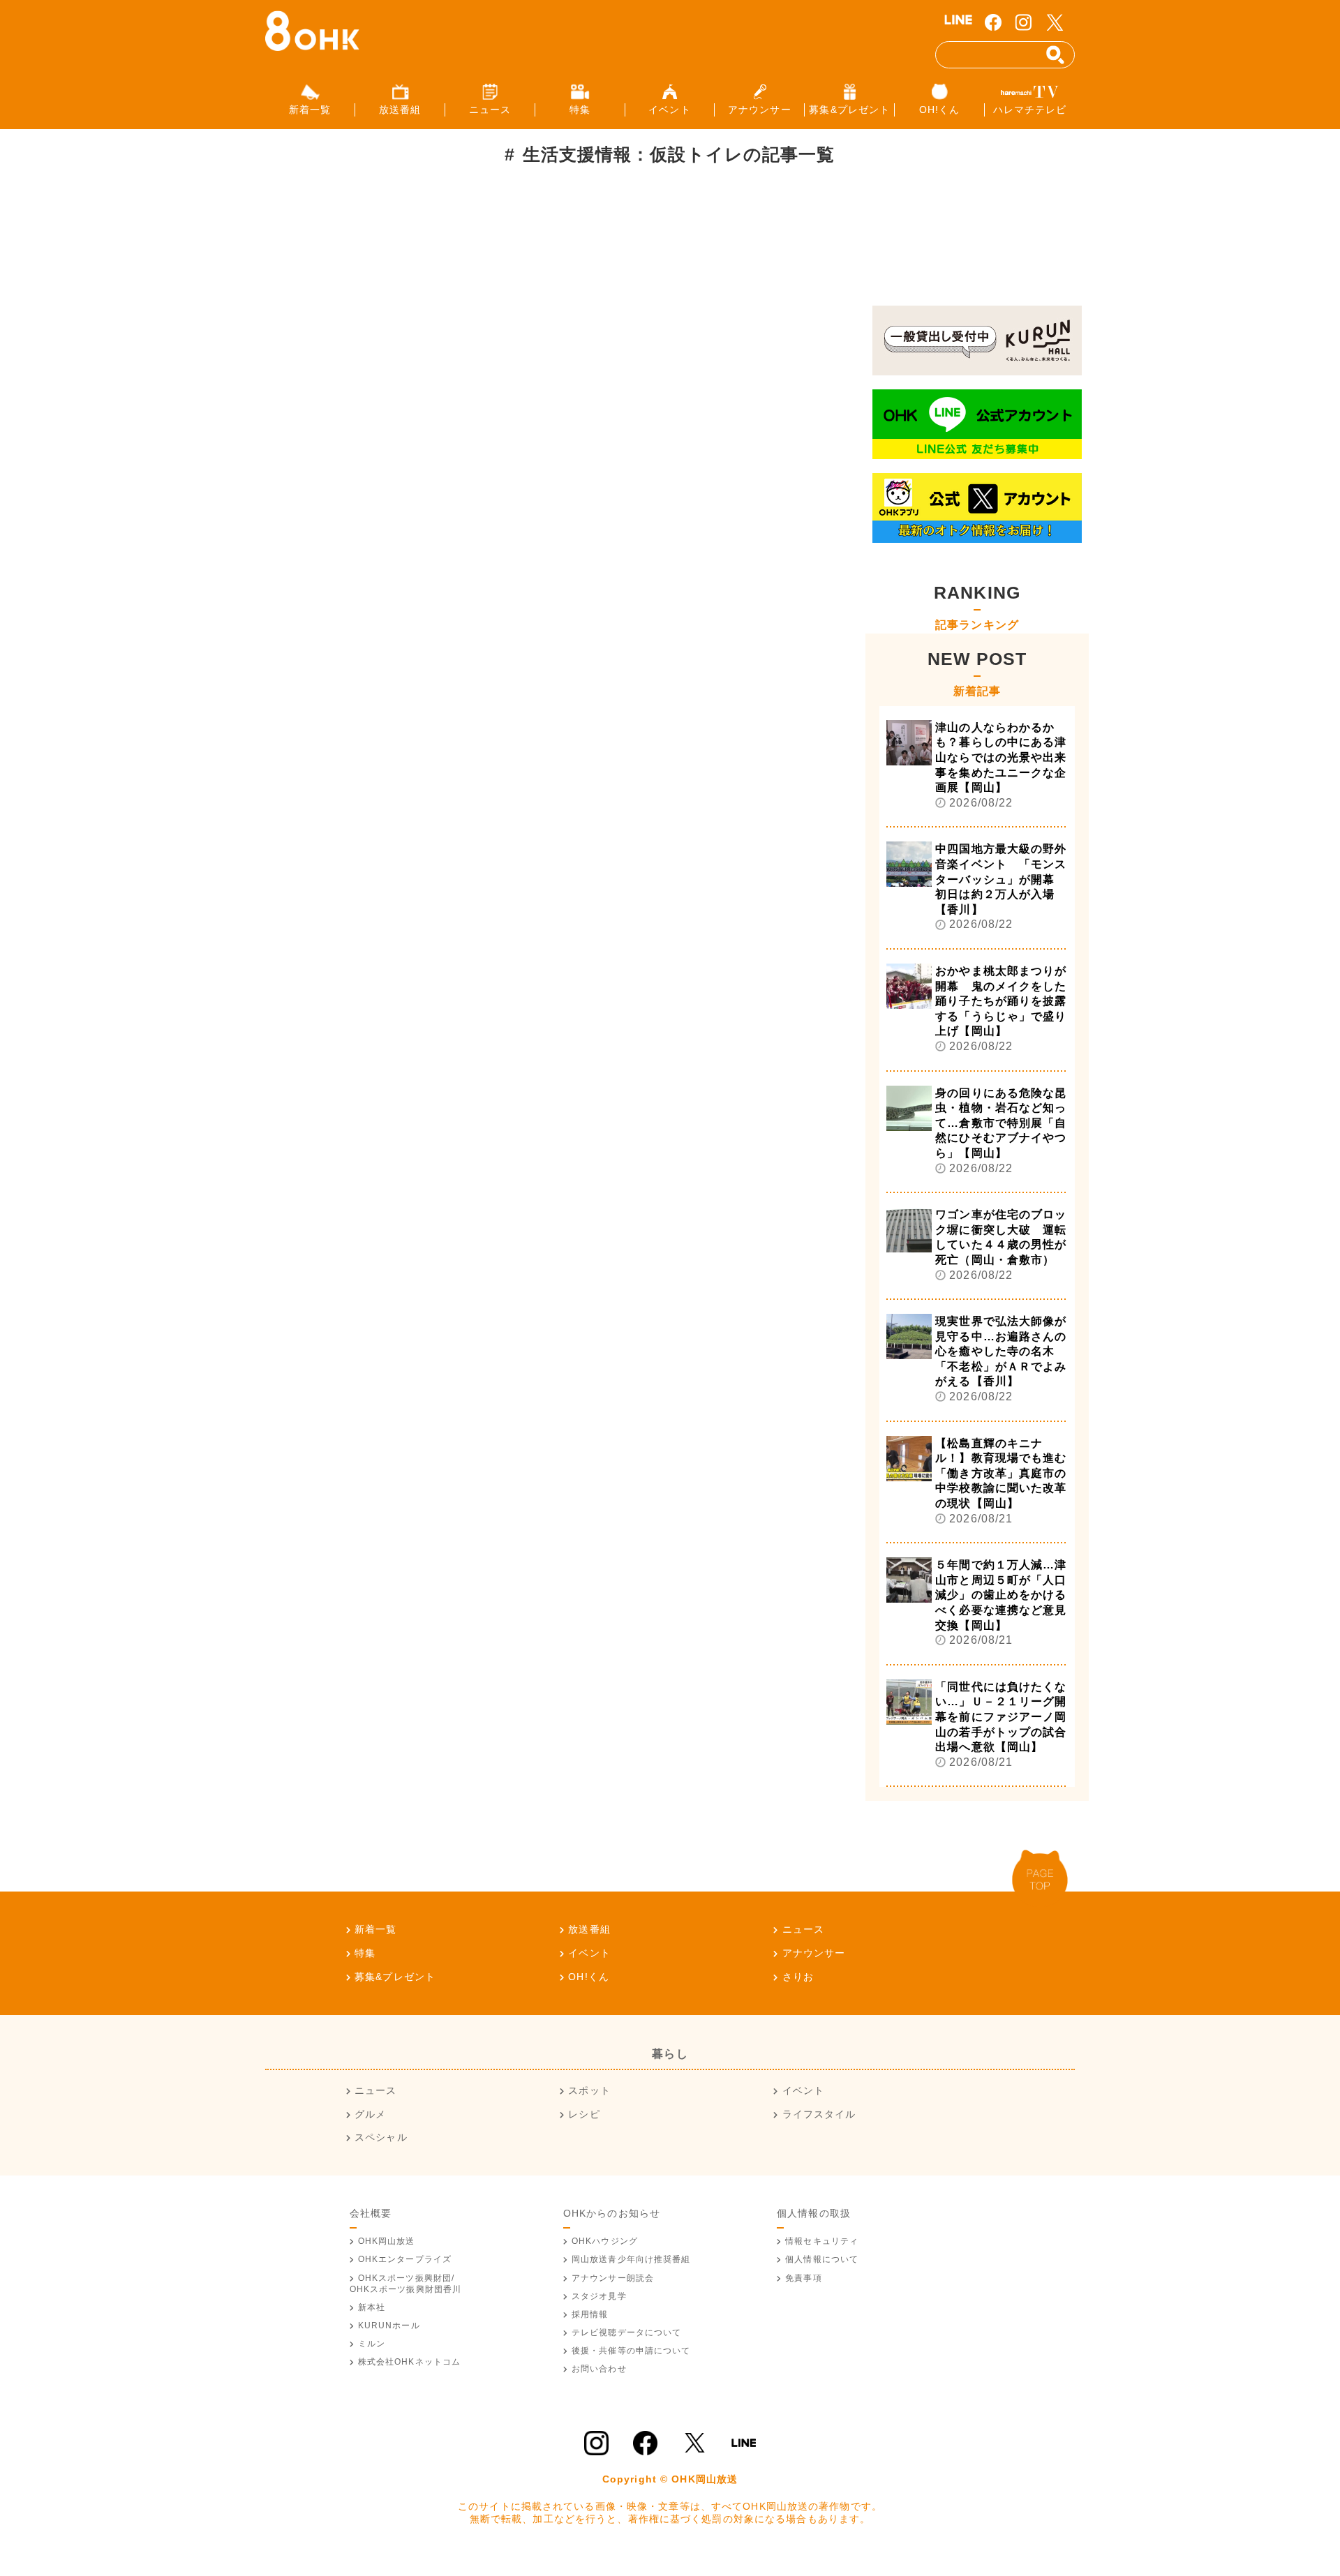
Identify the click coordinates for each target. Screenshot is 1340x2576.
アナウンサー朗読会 (613, 2278)
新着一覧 (375, 1929)
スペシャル (381, 2137)
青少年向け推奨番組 (631, 2259)
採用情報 (590, 2314)
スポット (589, 2090)
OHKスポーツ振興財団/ (406, 2284)
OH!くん (589, 1977)
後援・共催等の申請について (631, 2351)
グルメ (370, 2114)
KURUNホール (389, 2326)
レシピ (584, 2114)
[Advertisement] (505, 233)
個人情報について (822, 2259)
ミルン (372, 2344)
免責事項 (803, 2278)
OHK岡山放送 (387, 2241)
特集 (365, 1953)
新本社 (372, 2307)
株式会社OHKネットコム (409, 2362)
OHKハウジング (605, 2241)
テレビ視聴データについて (626, 2332)
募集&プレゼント (395, 1977)
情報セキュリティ (822, 2241)
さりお (798, 1977)
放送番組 (589, 1929)
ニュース (803, 1929)
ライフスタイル (819, 2114)
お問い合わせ (599, 2369)
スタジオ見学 (599, 2296)
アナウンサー (814, 1953)
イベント (589, 1953)
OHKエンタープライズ (405, 2259)
